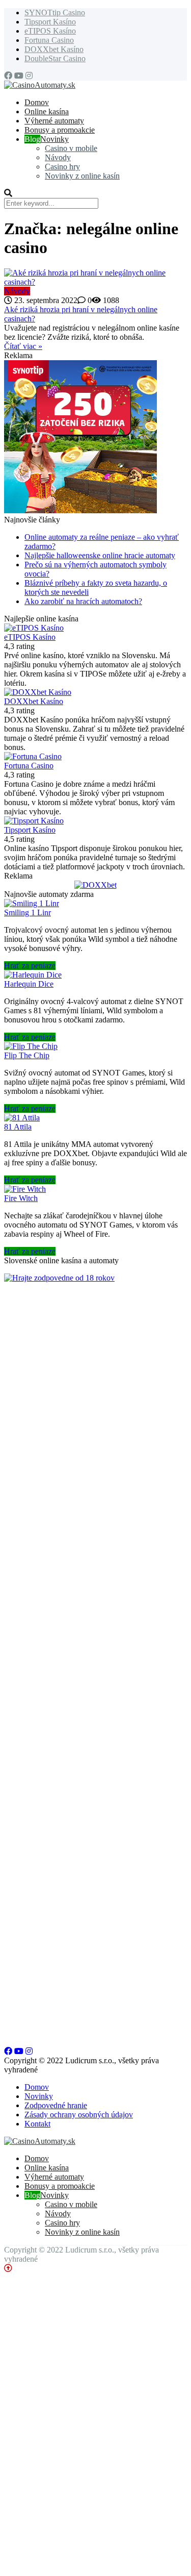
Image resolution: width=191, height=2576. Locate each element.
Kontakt (37, 2124)
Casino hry (62, 167)
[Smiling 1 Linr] (32, 903)
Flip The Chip (27, 1055)
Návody (58, 157)
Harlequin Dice (29, 984)
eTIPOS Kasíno (50, 31)
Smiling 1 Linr (28, 912)
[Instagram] (29, 76)
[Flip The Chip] (31, 1046)
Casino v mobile (71, 148)
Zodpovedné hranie (56, 2105)
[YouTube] (19, 76)
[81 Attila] (22, 1118)
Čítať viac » (23, 346)
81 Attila (18, 1127)
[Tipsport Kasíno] (34, 821)
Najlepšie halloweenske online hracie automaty (100, 555)
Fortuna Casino (49, 40)
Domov (37, 2087)
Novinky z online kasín (82, 176)
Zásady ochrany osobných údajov (79, 2115)
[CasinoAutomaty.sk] (40, 85)
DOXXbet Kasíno (54, 49)
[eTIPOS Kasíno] (34, 628)
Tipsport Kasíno (50, 22)
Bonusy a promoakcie (60, 130)
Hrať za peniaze (30, 966)
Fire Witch (21, 1198)
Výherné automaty (54, 121)
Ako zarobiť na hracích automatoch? (83, 601)
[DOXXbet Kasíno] (38, 692)
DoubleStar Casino (55, 58)
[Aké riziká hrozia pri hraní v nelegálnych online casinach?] (95, 278)
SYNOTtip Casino (55, 12)
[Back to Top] (8, 2268)
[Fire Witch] (25, 1189)
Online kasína (47, 111)
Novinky (54, 139)
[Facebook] (8, 76)
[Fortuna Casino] (33, 756)
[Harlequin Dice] (33, 975)
